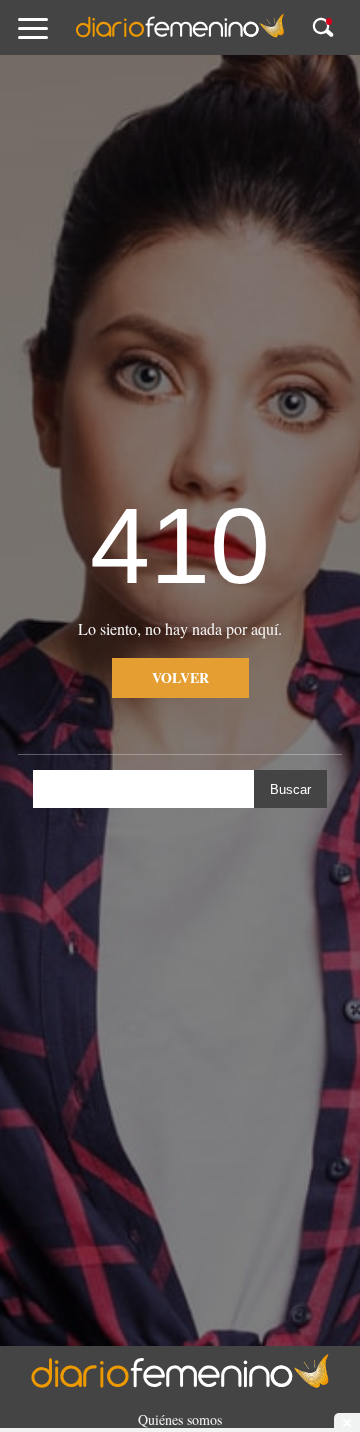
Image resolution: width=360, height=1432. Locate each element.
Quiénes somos (180, 1419)
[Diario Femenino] (180, 34)
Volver (180, 677)
